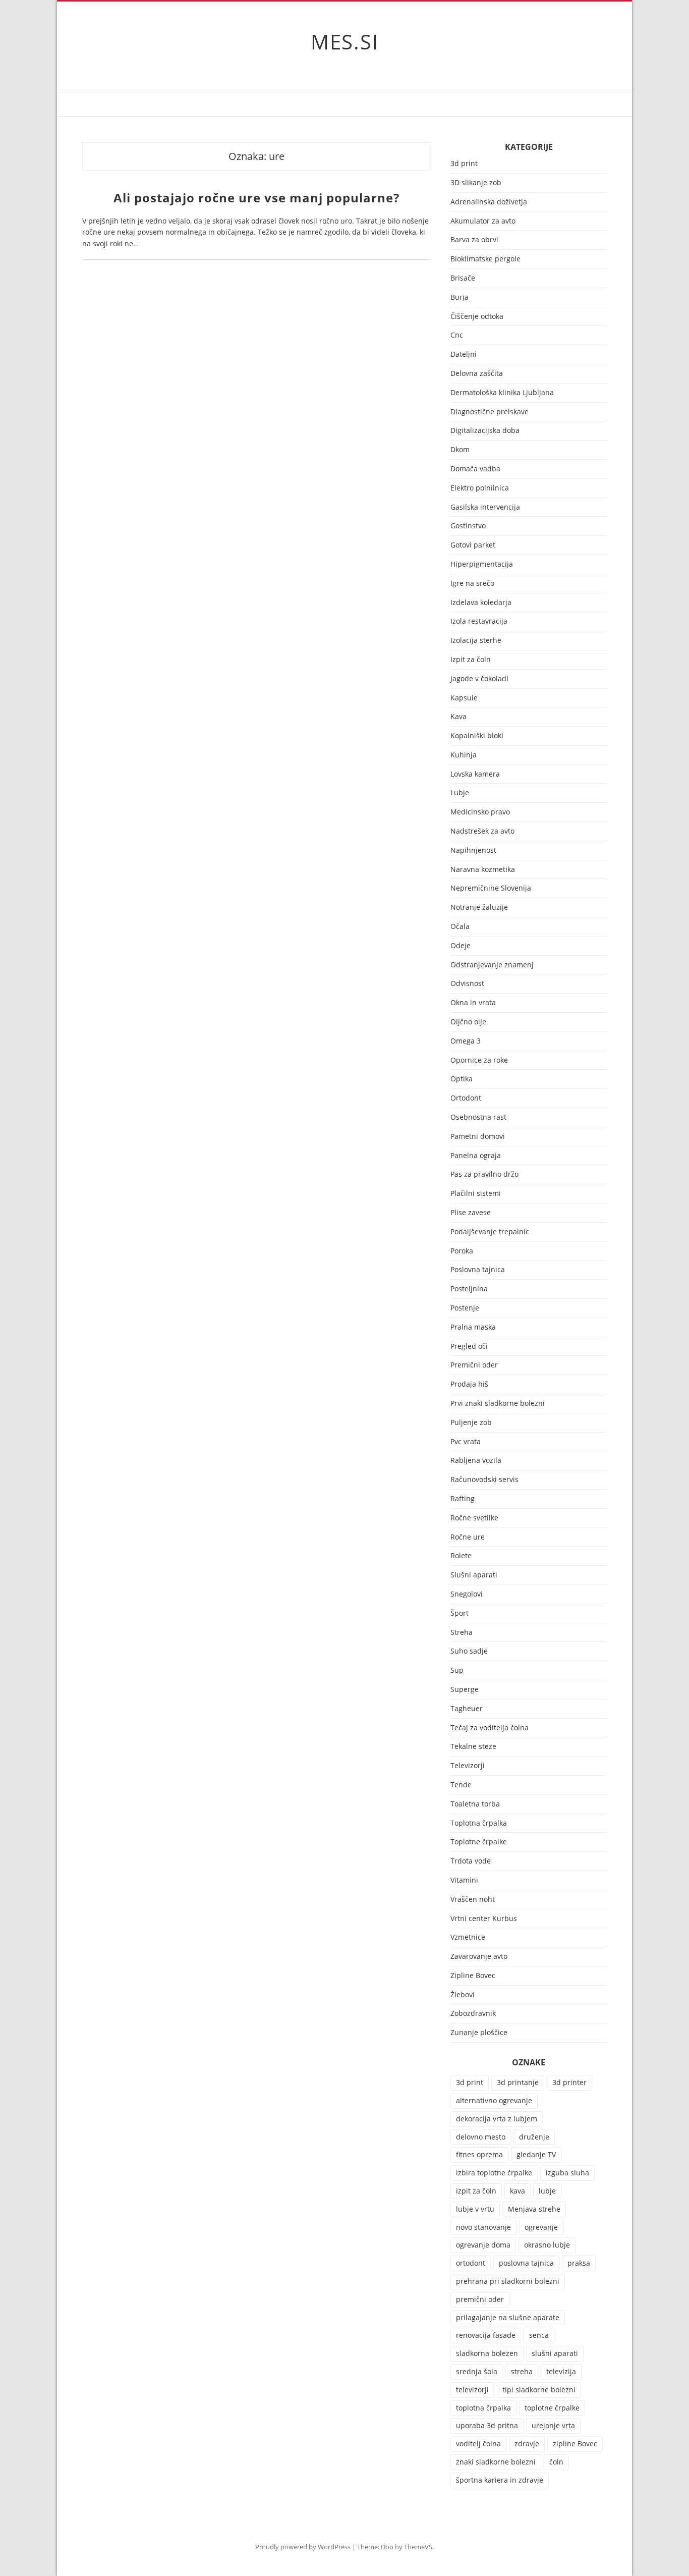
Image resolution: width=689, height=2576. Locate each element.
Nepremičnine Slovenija (491, 888)
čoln (556, 2462)
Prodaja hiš (469, 1384)
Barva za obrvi (474, 240)
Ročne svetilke (474, 1518)
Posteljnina (469, 1289)
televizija (561, 2371)
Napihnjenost (473, 851)
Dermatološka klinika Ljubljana (502, 393)
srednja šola (477, 2371)
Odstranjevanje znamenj (492, 965)
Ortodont (466, 1098)
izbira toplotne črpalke (494, 2173)
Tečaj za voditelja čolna (490, 1728)
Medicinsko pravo (480, 812)
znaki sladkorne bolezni (496, 2462)
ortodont (471, 2263)
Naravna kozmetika (483, 870)
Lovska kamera (475, 774)
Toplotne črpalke (479, 1842)
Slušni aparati (474, 1575)
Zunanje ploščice (479, 2033)
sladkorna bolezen (487, 2353)
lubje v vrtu (475, 2209)
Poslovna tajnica (478, 1270)
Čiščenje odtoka (477, 317)
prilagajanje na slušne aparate (508, 2317)
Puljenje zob (471, 1423)
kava (518, 2191)
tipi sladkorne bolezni (539, 2390)
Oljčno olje (468, 1022)
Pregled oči (469, 1347)
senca (539, 2335)
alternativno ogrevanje (494, 2100)
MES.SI (345, 42)
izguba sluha (567, 2173)
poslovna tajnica (526, 2263)
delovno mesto (481, 2137)
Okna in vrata (473, 1003)
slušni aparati (555, 2353)
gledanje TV (536, 2154)
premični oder (480, 2299)
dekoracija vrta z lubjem (497, 2119)
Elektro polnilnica (480, 488)
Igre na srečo (472, 584)
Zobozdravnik (473, 2014)
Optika (462, 1079)
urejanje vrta (553, 2425)
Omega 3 (466, 1041)
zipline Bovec (575, 2444)
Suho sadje (469, 1651)
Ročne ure (468, 1537)
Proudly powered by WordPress (303, 2547)
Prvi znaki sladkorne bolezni (498, 1404)
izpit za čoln (476, 2191)
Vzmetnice (468, 1937)
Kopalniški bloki (477, 736)
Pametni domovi (478, 1137)
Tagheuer (467, 1709)
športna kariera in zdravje (500, 2480)
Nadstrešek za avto (482, 831)
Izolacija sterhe (476, 641)
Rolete (461, 1556)
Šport (460, 1613)
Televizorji (468, 1766)
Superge (465, 1690)
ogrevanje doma (483, 2245)
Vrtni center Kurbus (484, 1919)
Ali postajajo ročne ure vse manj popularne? (256, 198)
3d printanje (518, 2082)
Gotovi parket (473, 545)
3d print (464, 164)
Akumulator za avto (483, 221)
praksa (579, 2263)
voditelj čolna (478, 2444)
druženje (534, 2137)
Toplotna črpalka (479, 1823)
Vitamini (464, 1880)
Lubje (460, 793)
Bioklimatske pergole (485, 259)
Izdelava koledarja (481, 603)
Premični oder (474, 1365)
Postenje (465, 1308)
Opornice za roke (479, 1060)
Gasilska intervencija (485, 507)
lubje (547, 2191)
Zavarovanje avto (479, 1957)
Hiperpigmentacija (482, 564)
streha (522, 2371)
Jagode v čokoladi (479, 679)
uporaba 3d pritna (487, 2425)
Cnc (457, 335)
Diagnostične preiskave (490, 412)
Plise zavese (471, 1213)
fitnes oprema (479, 2154)
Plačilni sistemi (476, 1194)
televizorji (472, 2390)
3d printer (569, 2082)
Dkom (460, 450)
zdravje (527, 2444)
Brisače (463, 278)
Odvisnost (467, 984)
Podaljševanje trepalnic (490, 1232)
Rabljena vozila (476, 1461)
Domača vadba (475, 469)
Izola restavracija (479, 621)
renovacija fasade (486, 2335)
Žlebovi (463, 1995)
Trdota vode (471, 1861)
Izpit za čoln (471, 660)
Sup (457, 1670)
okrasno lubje (547, 2245)
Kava (458, 717)
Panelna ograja (476, 1156)
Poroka (462, 1251)
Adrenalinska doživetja (489, 202)
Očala (460, 927)
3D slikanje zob (476, 183)
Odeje (461, 946)
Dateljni (464, 354)
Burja (460, 297)
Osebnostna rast (478, 1117)
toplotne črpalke (552, 2408)
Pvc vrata (466, 1442)
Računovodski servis (484, 1480)
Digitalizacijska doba (485, 431)
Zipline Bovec (473, 1976)
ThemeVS (418, 2547)
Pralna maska (473, 1327)
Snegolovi (467, 1594)
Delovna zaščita (477, 374)
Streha (462, 1633)
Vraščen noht (473, 1900)
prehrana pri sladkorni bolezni (508, 2281)
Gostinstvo (468, 526)
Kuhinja (464, 755)
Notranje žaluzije (479, 908)
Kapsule (464, 698)
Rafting (463, 1499)
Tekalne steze (473, 1747)
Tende (461, 1785)
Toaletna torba (475, 1804)
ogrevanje (541, 2227)
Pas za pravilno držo (484, 1174)
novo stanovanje (483, 2227)
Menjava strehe (534, 2209)
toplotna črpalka (483, 2408)
